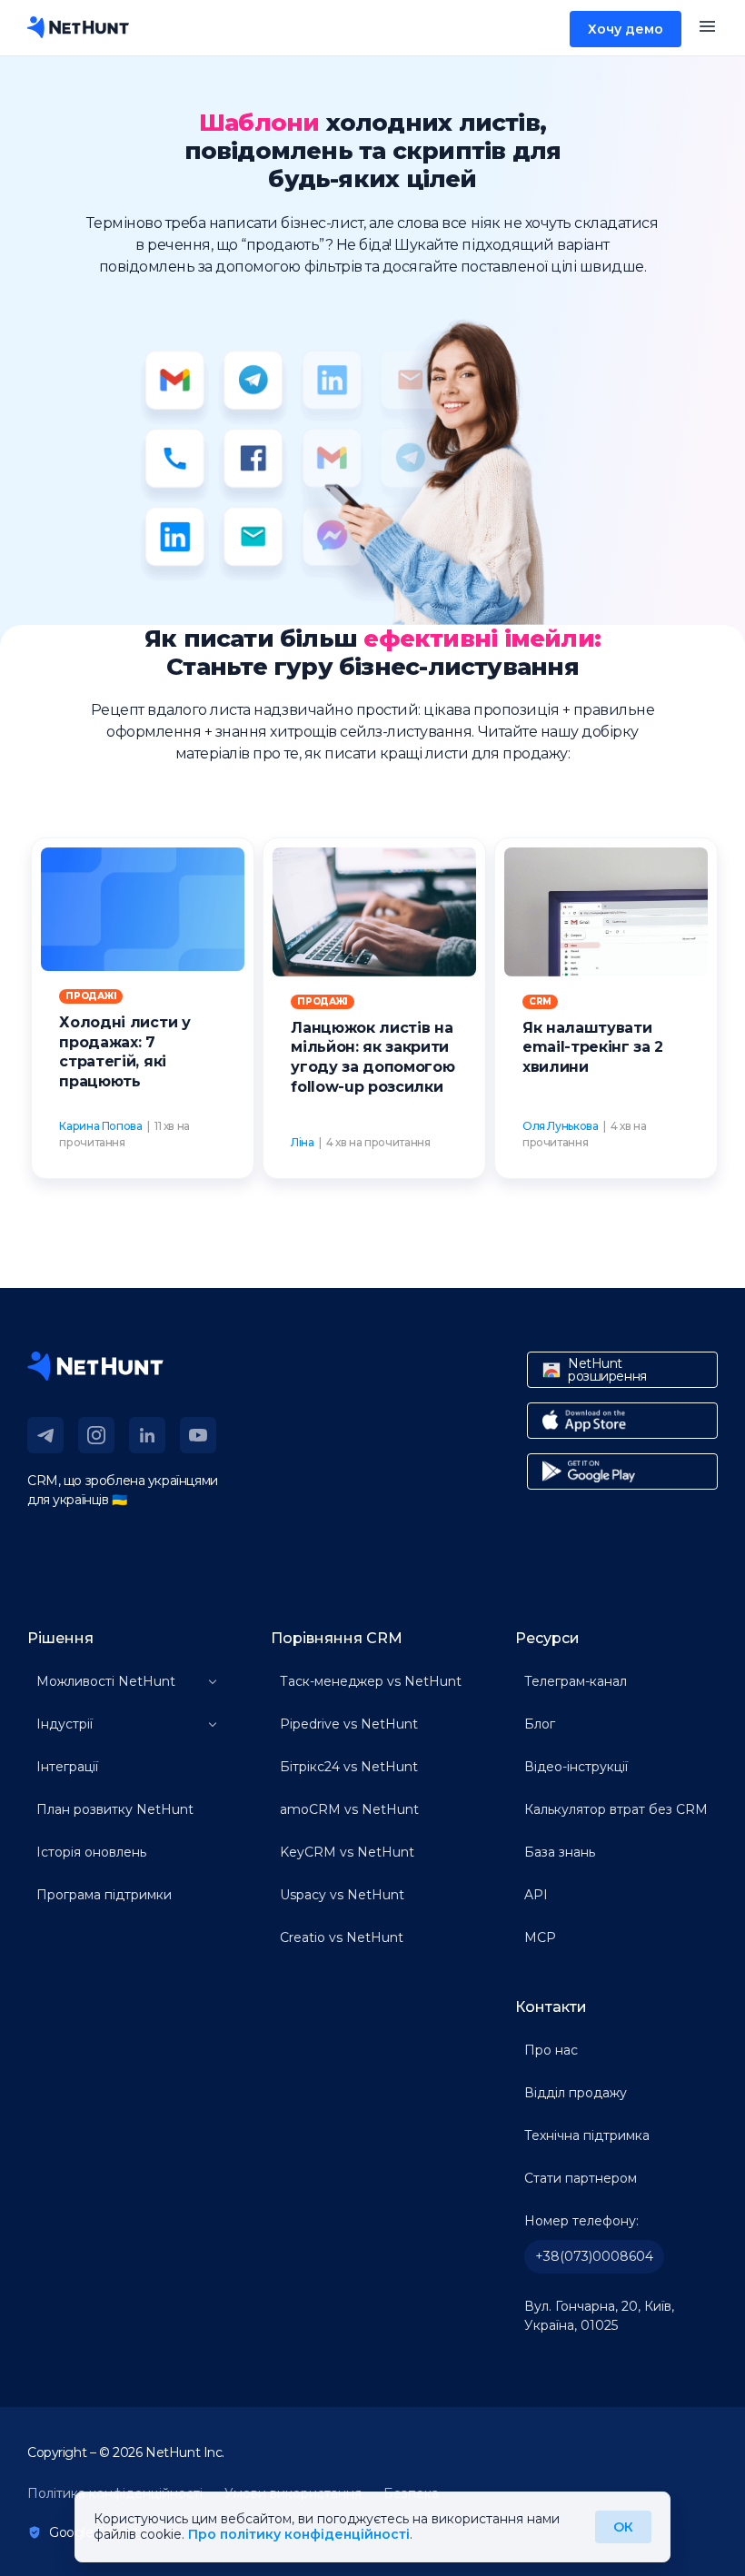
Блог (540, 1724)
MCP (540, 1937)
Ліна (303, 1142)
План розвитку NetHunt (115, 1809)
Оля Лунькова (561, 1126)
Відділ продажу (576, 2093)
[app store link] (622, 1421)
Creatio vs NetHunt (342, 1937)
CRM (540, 1001)
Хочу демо (626, 29)
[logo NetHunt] (78, 27)
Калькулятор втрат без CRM (616, 1809)
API (536, 1895)
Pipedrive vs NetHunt (349, 1724)
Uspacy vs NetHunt (342, 1895)
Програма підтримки (104, 1895)
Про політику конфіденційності (299, 2534)
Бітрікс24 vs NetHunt (349, 1767)
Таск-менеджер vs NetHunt (371, 1681)
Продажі (91, 996)
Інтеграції (67, 1767)
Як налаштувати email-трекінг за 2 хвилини (593, 1047)
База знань (560, 1852)
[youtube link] (198, 1435)
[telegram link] (45, 1435)
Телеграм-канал (576, 1681)
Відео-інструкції (576, 1767)
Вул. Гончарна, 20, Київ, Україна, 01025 (599, 2316)
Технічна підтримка (587, 2135)
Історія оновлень (91, 1852)
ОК (623, 2527)
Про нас (551, 2050)
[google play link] (622, 1471)
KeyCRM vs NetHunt (347, 1852)
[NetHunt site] (95, 1366)
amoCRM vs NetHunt (349, 1809)
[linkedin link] (147, 1435)
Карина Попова (100, 1126)
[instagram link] (96, 1435)
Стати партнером (581, 2178)
